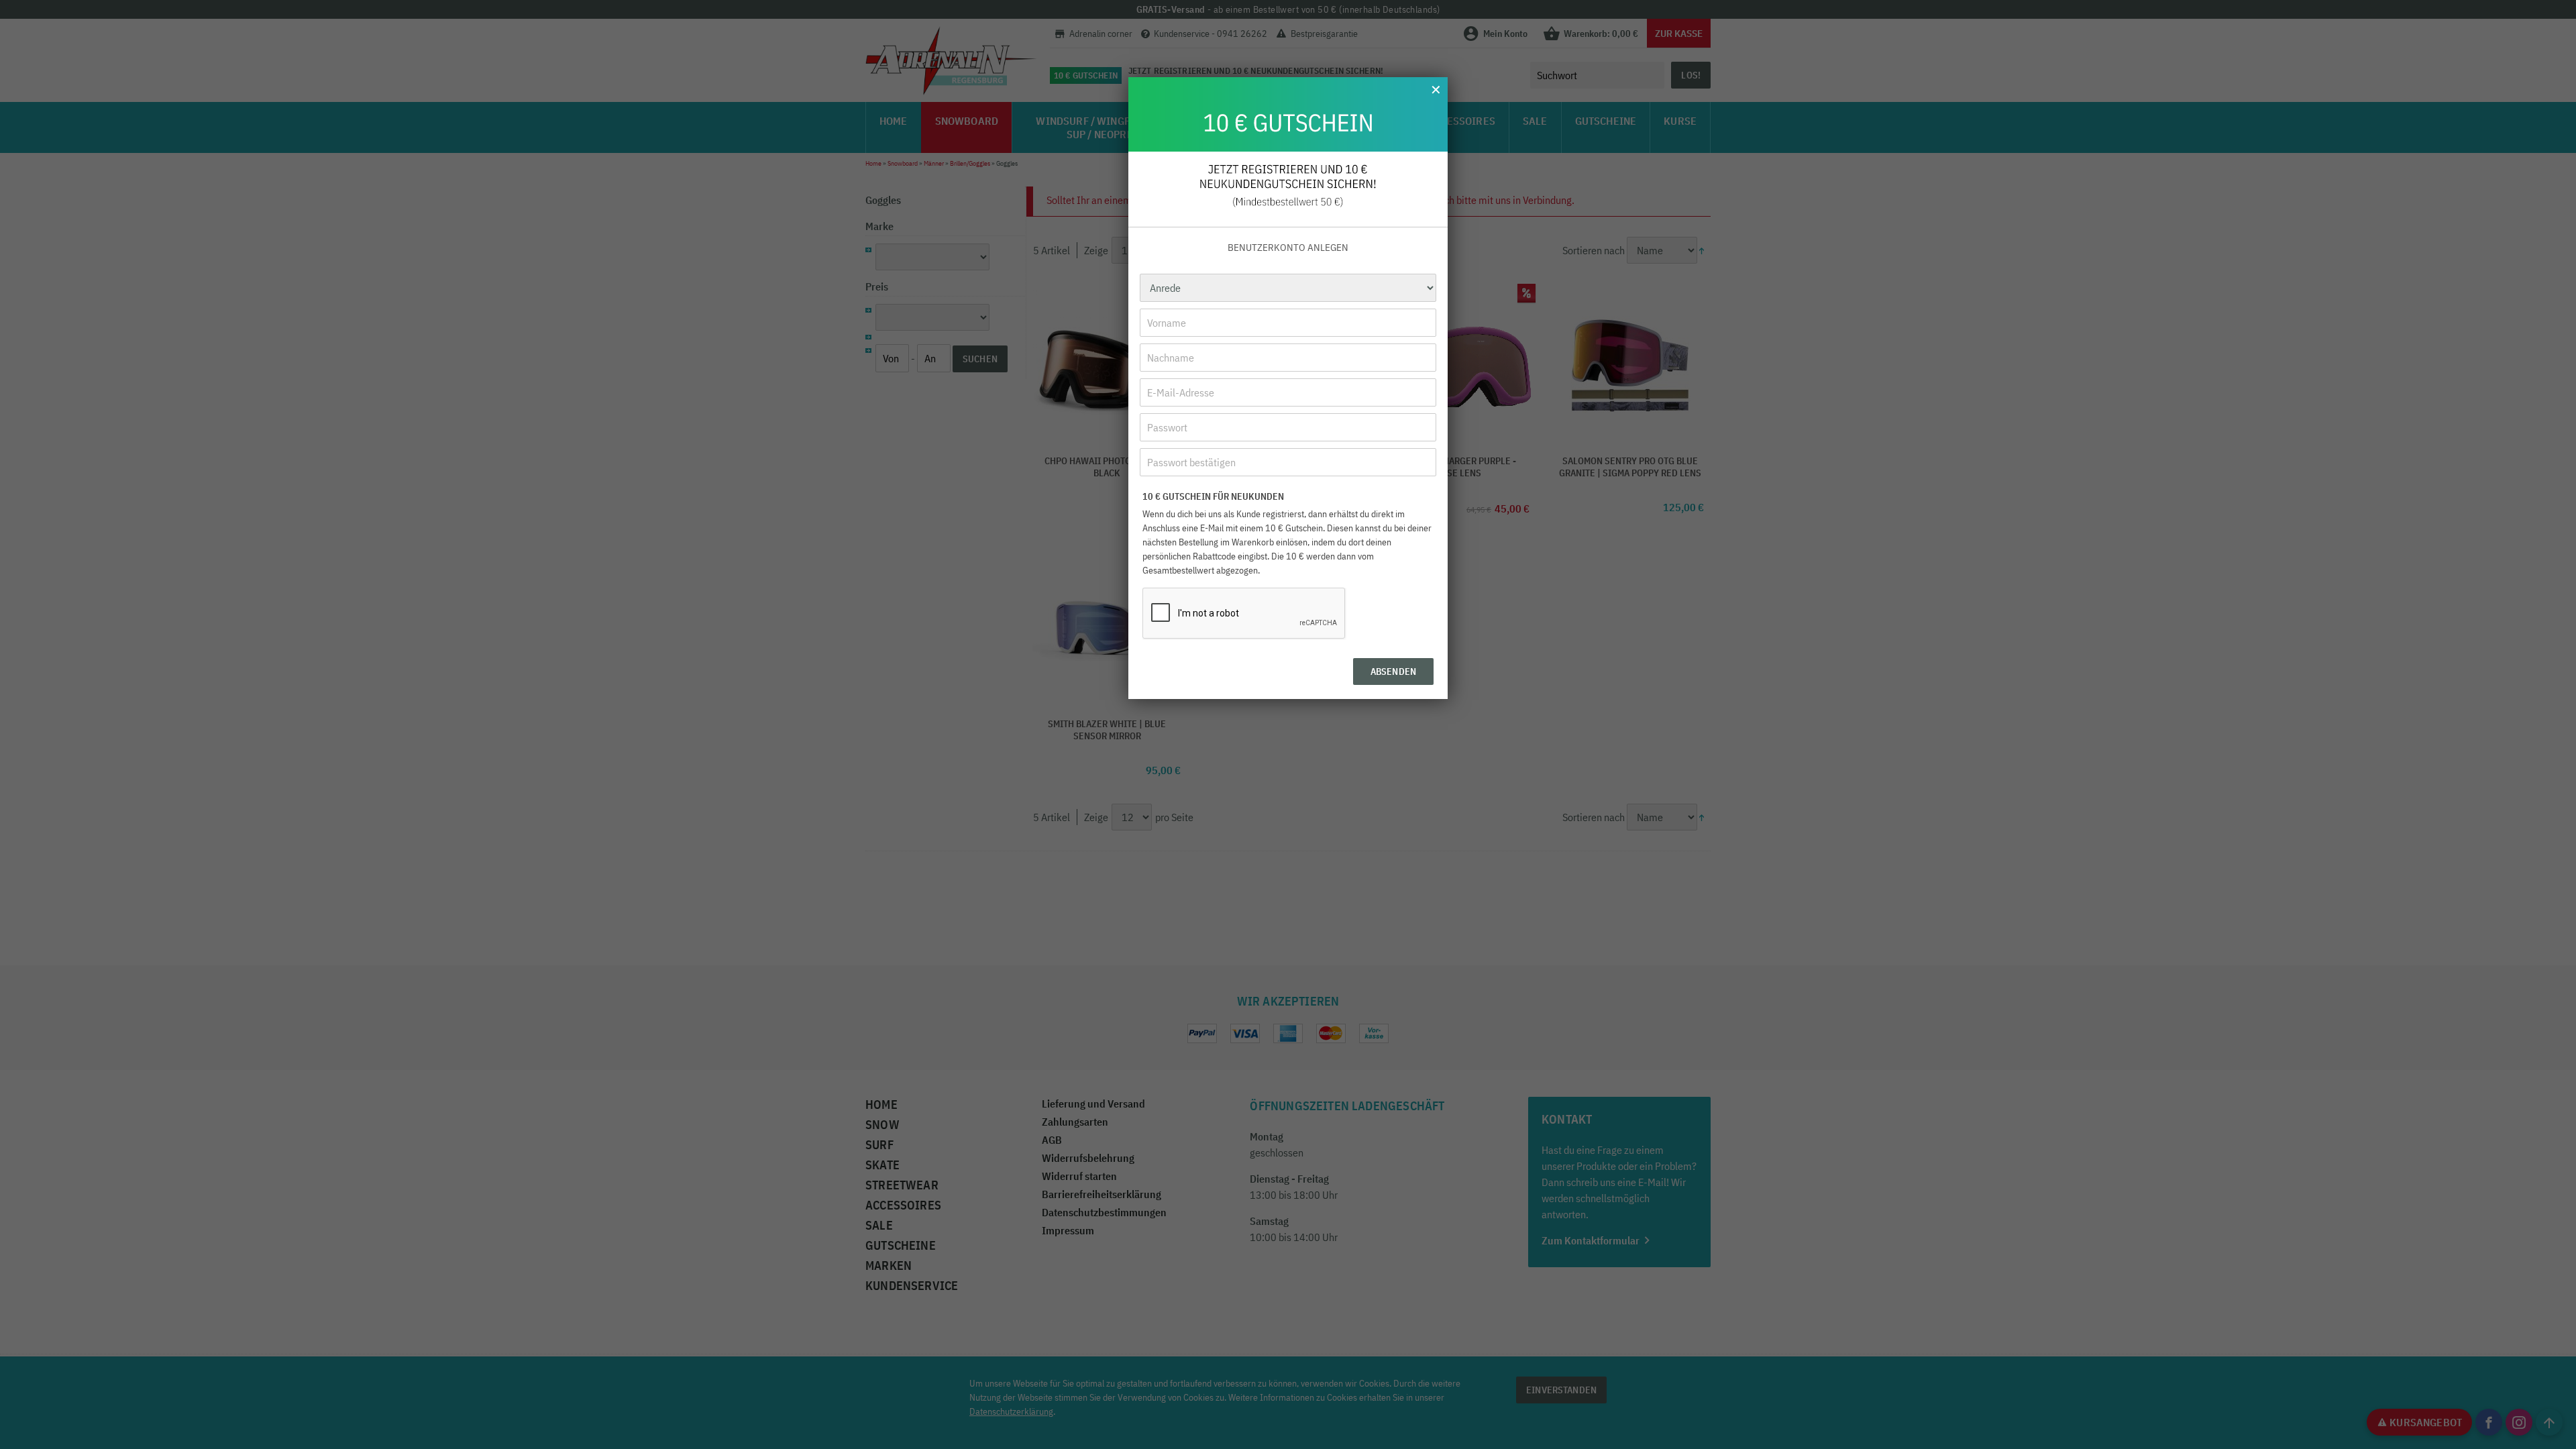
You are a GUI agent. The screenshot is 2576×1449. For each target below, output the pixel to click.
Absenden (1393, 672)
